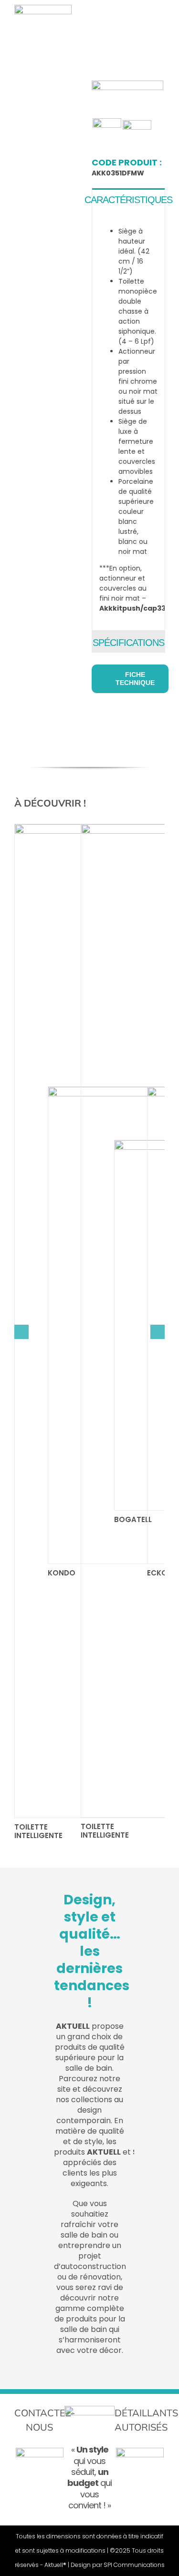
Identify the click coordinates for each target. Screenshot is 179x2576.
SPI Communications (134, 2565)
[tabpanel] (128, 420)
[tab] (128, 199)
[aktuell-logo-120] (43, 8)
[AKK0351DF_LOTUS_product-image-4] (50, 150)
